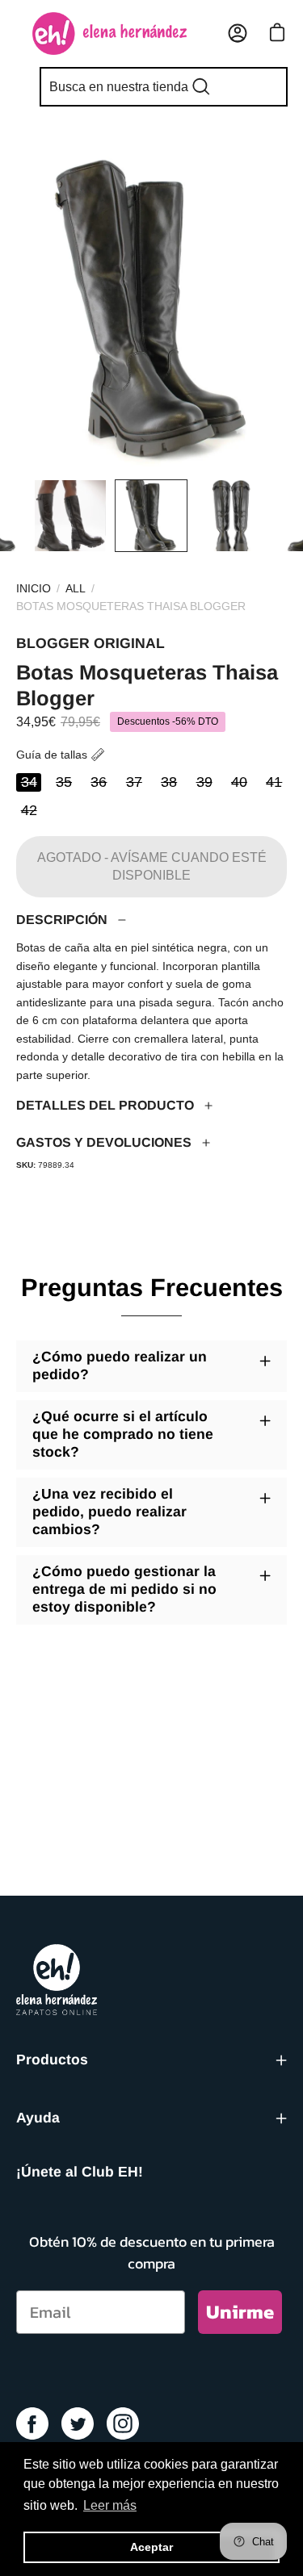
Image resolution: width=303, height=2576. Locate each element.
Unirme (240, 2312)
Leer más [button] (110, 2505)
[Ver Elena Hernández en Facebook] (32, 2423)
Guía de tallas (52, 755)
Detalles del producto (105, 1105)
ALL (76, 588)
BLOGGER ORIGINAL (90, 643)
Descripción (62, 920)
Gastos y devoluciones (104, 1142)
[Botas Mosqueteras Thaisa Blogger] (38, 516)
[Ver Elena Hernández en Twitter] (78, 2423)
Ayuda (38, 2118)
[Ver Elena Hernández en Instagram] (123, 2423)
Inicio (34, 588)
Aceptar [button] (151, 2547)
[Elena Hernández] (109, 33)
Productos (52, 2060)
